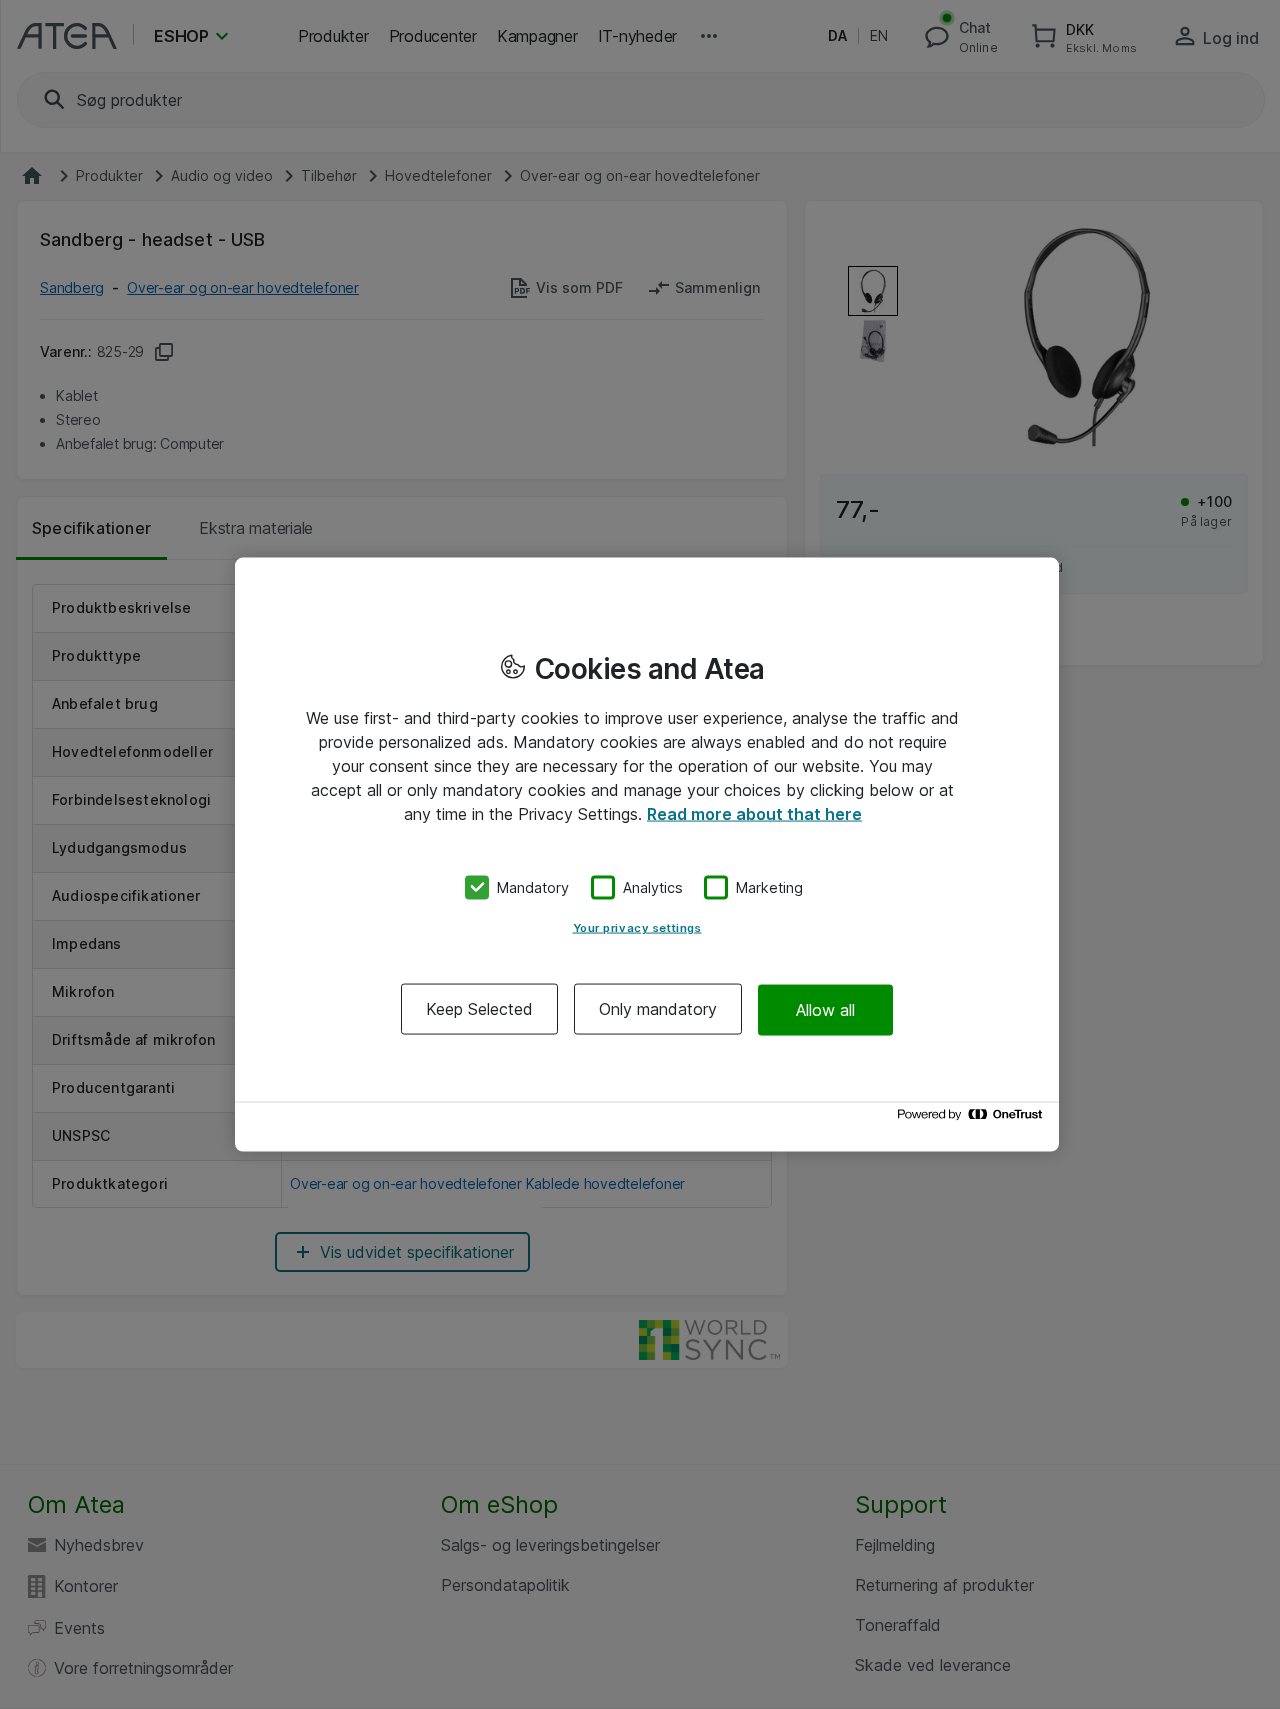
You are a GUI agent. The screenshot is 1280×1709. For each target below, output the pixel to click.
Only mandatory (658, 1009)
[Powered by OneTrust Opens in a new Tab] (973, 1119)
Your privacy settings (637, 928)
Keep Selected (479, 1009)
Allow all (825, 1009)
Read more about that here (754, 813)
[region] (647, 854)
